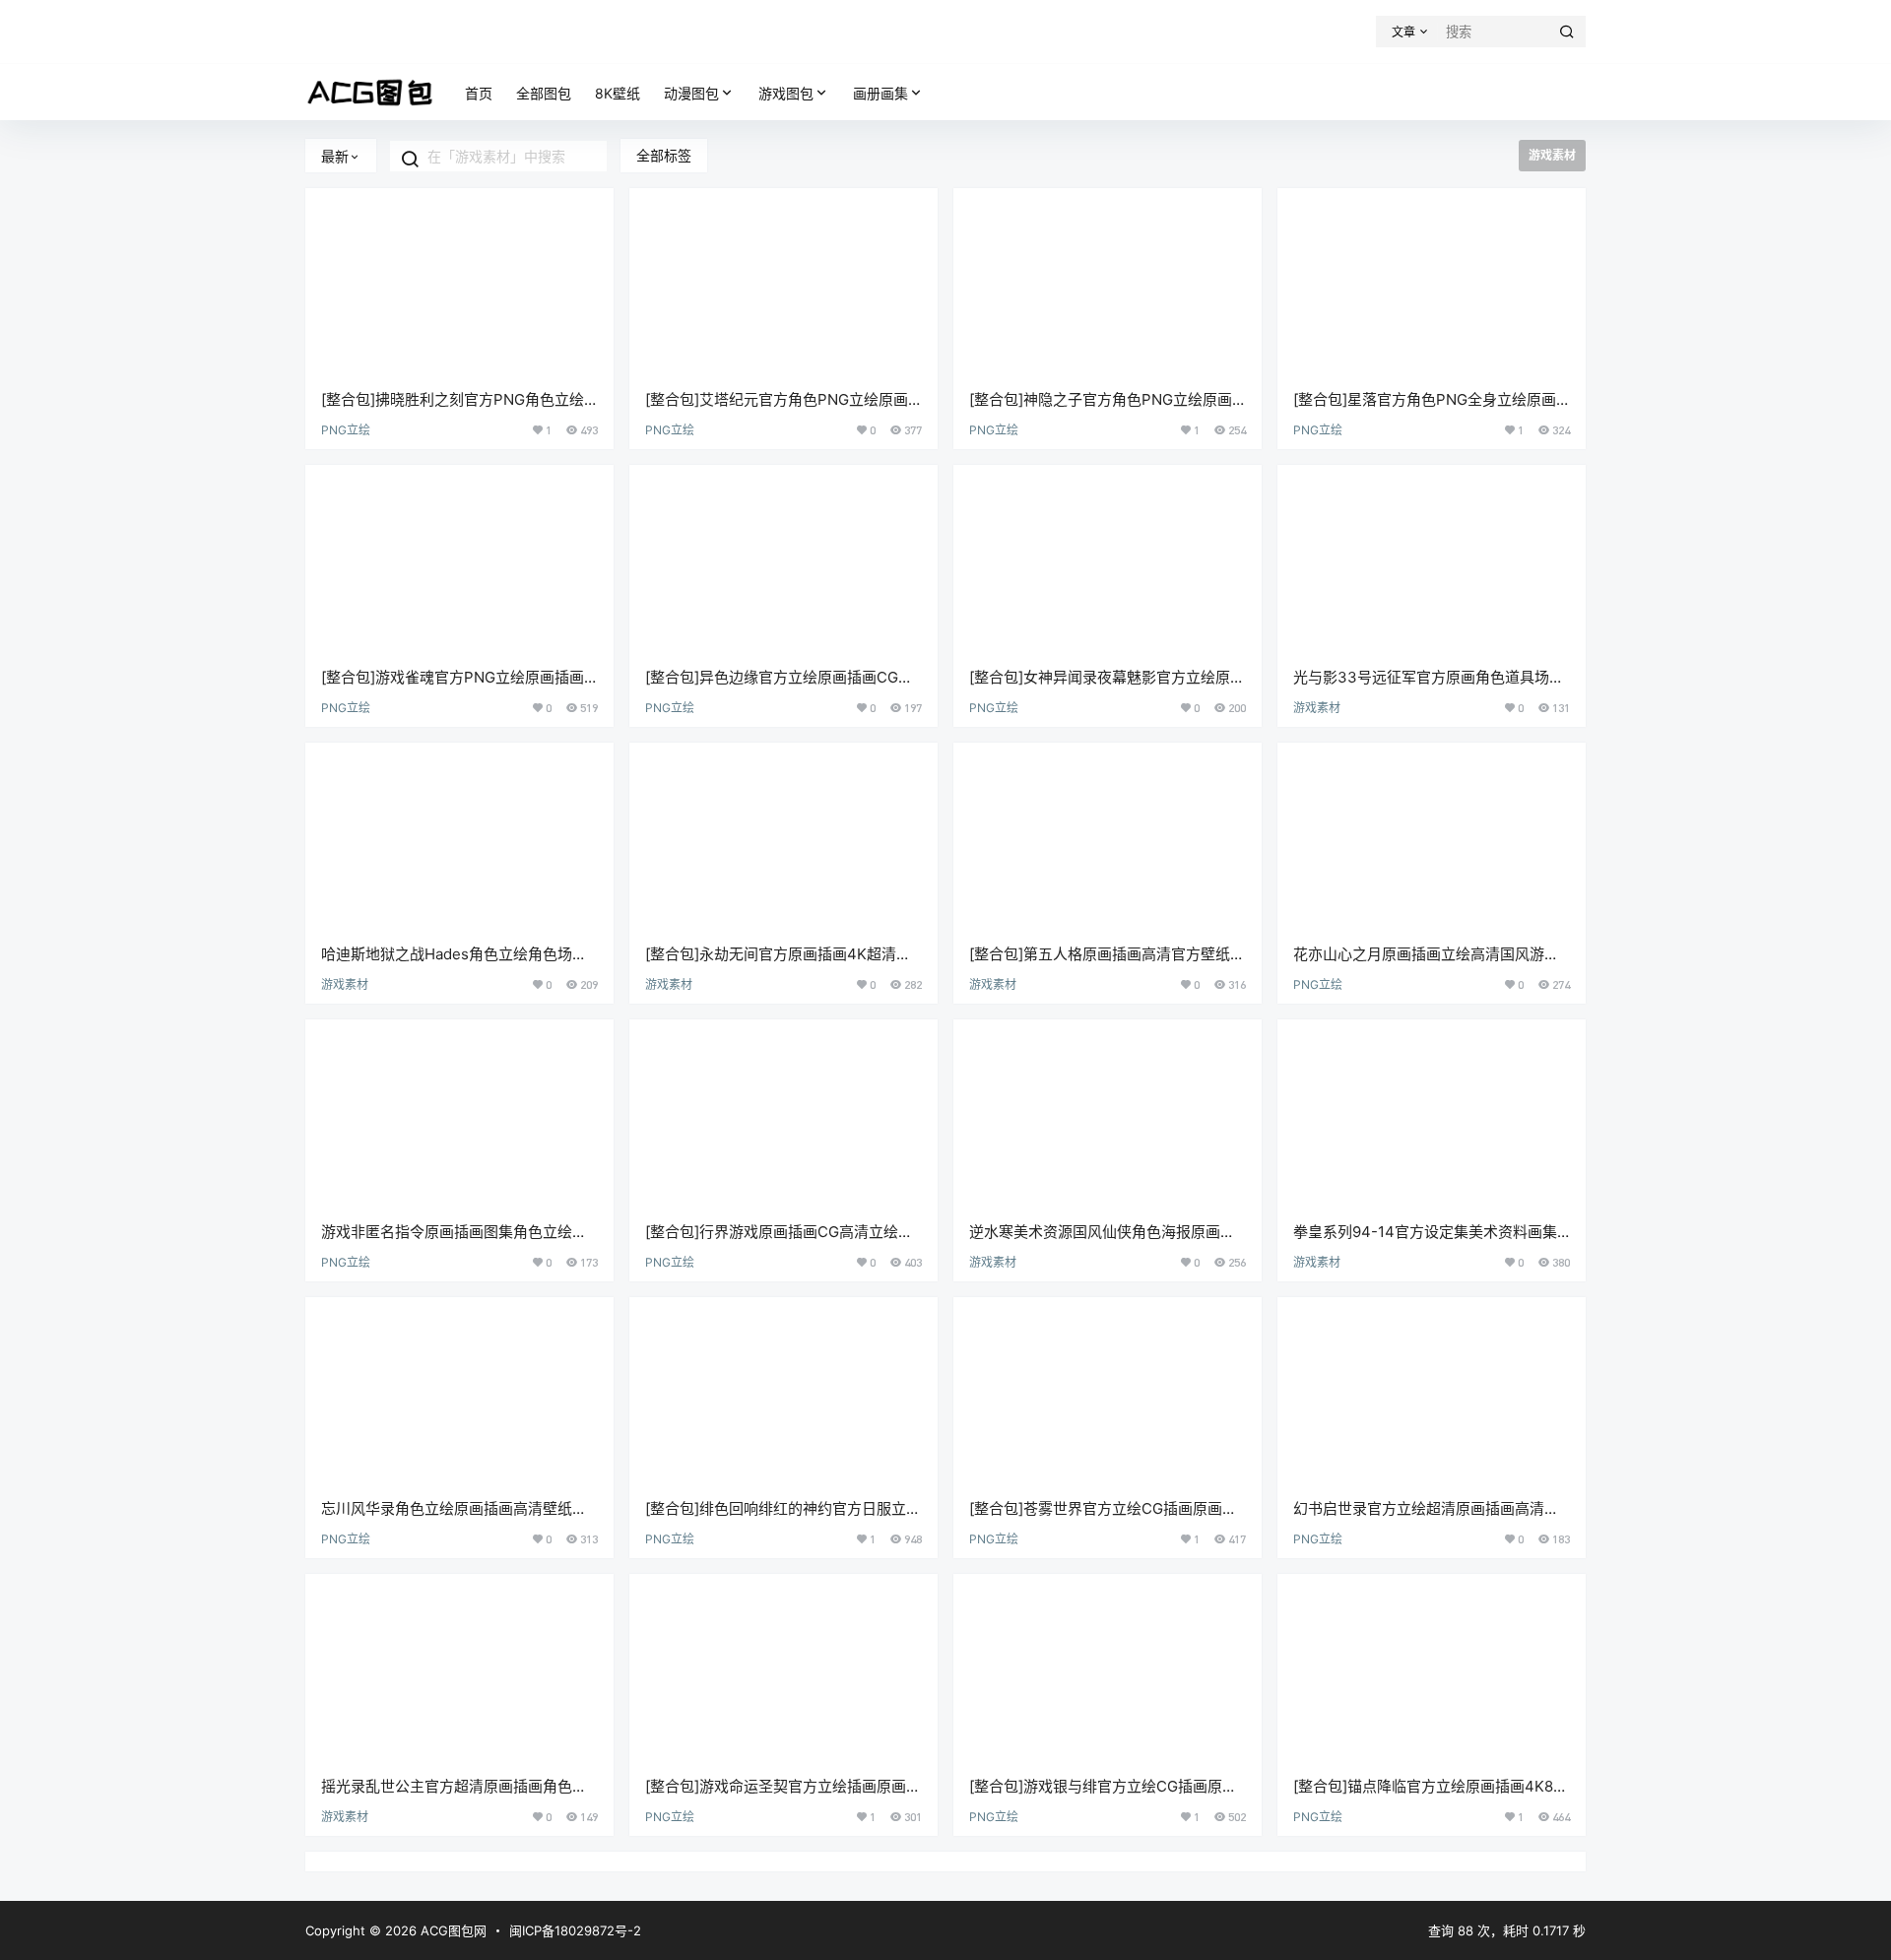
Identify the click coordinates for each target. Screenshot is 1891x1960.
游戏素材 (1317, 708)
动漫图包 (691, 93)
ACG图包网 (452, 1930)
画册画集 (880, 93)
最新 (335, 156)
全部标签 (664, 155)
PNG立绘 (346, 430)
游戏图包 (786, 93)
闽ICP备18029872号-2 (575, 1930)
